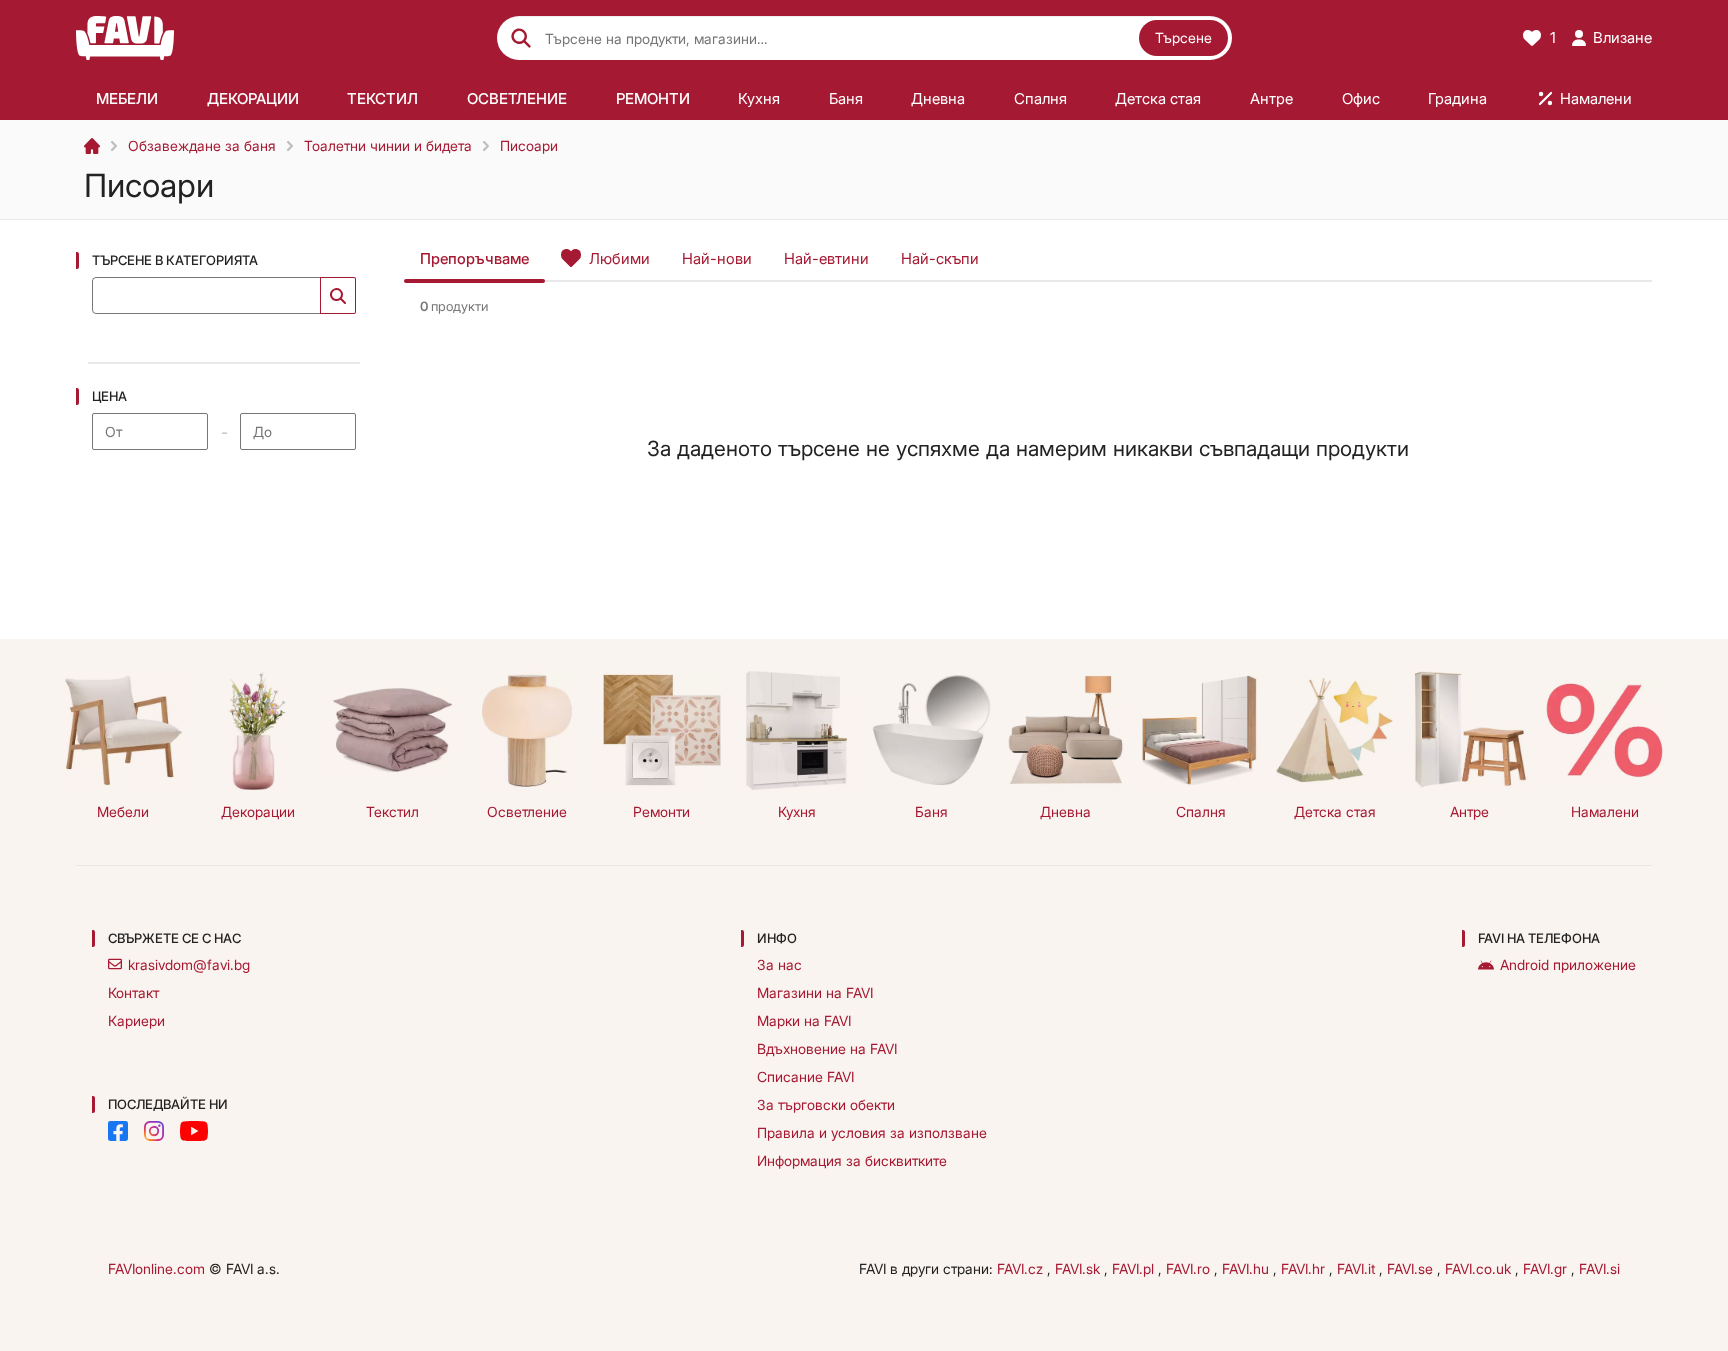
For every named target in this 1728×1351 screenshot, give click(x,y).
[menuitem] (127, 98)
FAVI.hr (1305, 1268)
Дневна (1065, 811)
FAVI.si (1599, 1268)
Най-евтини (826, 258)
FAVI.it (1358, 1268)
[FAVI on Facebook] (118, 1131)
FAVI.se (1412, 1268)
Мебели (123, 811)
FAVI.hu (1247, 1268)
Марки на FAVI (804, 1020)
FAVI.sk (1079, 1268)
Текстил (392, 811)
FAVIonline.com (156, 1268)
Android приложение (1568, 964)
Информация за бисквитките (852, 1160)
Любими (619, 258)
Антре (1469, 811)
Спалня (1201, 811)
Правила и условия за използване (872, 1132)
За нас (779, 964)
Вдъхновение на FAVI (827, 1048)
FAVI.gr (1547, 1268)
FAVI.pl (1135, 1268)
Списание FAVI (805, 1076)
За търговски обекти (826, 1104)
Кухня (797, 811)
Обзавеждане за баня (202, 145)
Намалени (1605, 811)
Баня (931, 811)
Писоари (529, 145)
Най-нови (717, 258)
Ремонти (661, 811)
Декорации (258, 811)
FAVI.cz (1022, 1268)
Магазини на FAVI (815, 992)
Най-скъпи (940, 258)
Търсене (1183, 37)
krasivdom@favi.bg (189, 964)
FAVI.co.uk (1480, 1268)
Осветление (527, 811)
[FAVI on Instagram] (154, 1131)
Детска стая (1335, 811)
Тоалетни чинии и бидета (388, 145)
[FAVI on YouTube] (194, 1131)
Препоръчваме (474, 258)
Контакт (133, 992)
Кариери (136, 1020)
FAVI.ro (1190, 1268)
